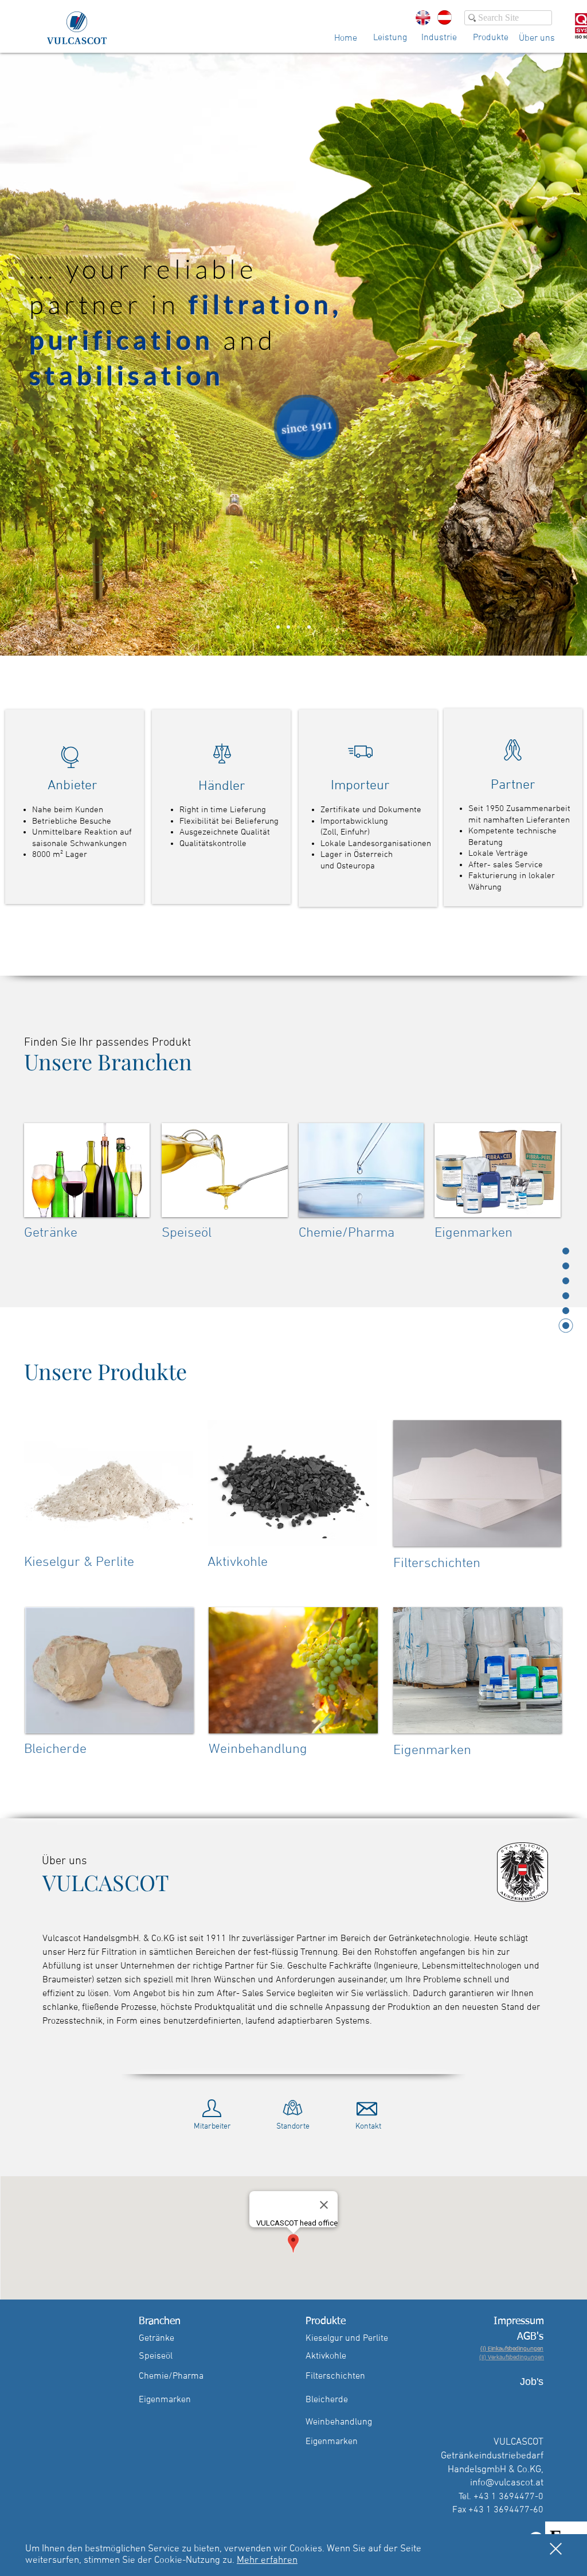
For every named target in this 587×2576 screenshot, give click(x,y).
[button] (556, 2549)
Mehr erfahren (267, 2561)
